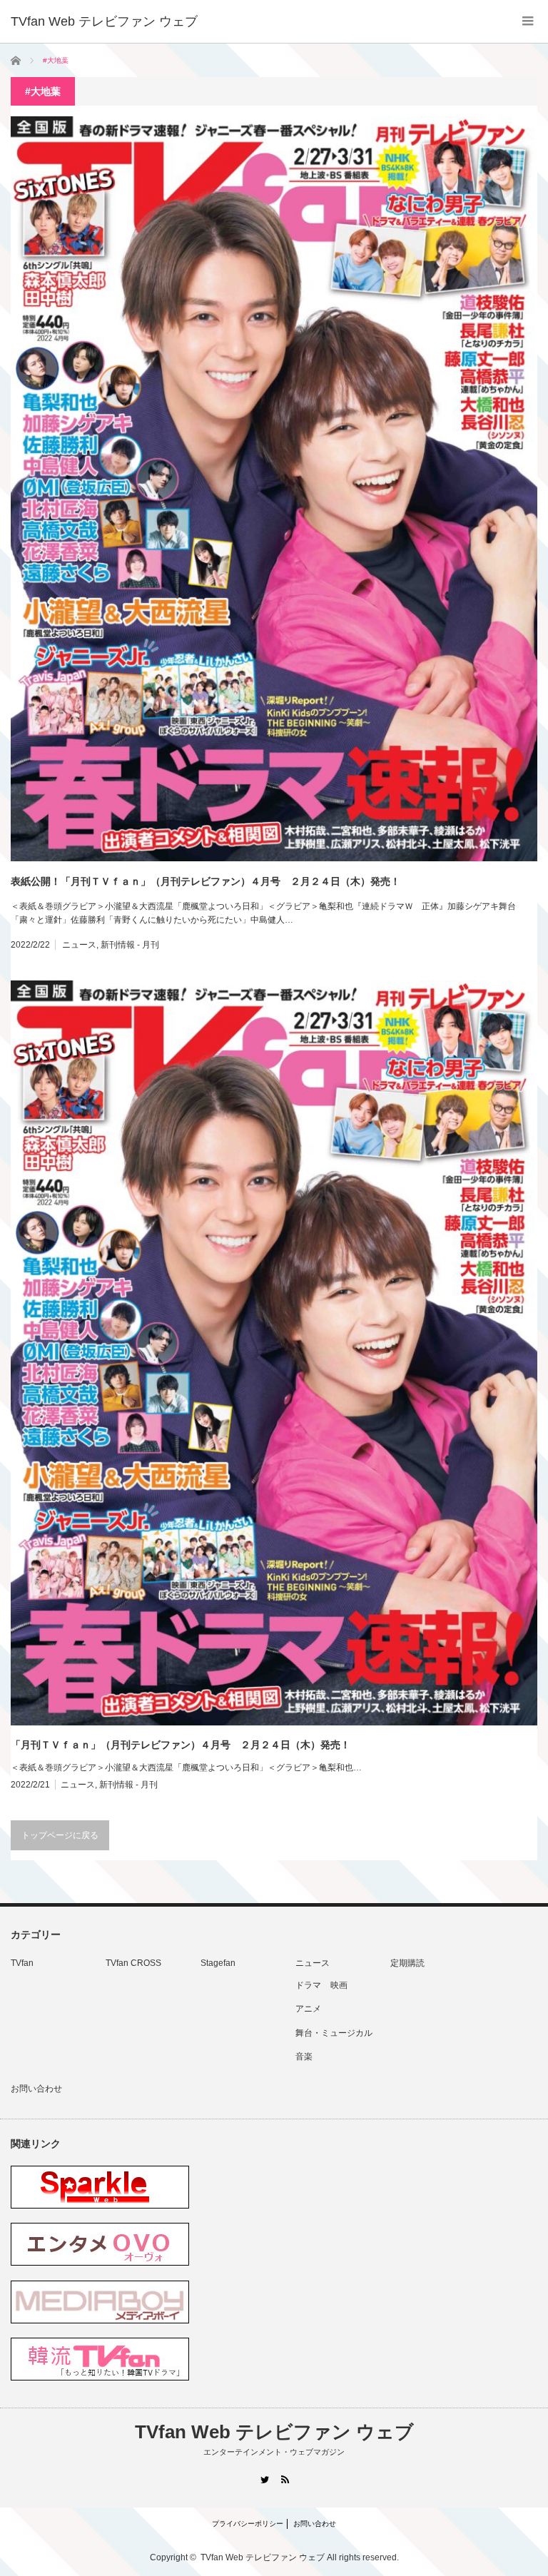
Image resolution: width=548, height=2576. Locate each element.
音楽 (304, 2057)
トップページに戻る (60, 1835)
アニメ (308, 2009)
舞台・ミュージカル (334, 2033)
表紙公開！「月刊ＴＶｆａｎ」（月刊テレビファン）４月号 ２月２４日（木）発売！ (205, 881)
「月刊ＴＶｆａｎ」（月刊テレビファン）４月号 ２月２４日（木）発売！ (181, 1745)
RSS (284, 2479)
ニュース (79, 945)
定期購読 (407, 1963)
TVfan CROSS (133, 1963)
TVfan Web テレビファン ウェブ (274, 2432)
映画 (339, 1985)
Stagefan (218, 1963)
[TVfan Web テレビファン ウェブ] (104, 21)
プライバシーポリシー (248, 2524)
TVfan (22, 1963)
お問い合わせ (36, 2089)
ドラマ (308, 1985)
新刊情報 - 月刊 (130, 945)
